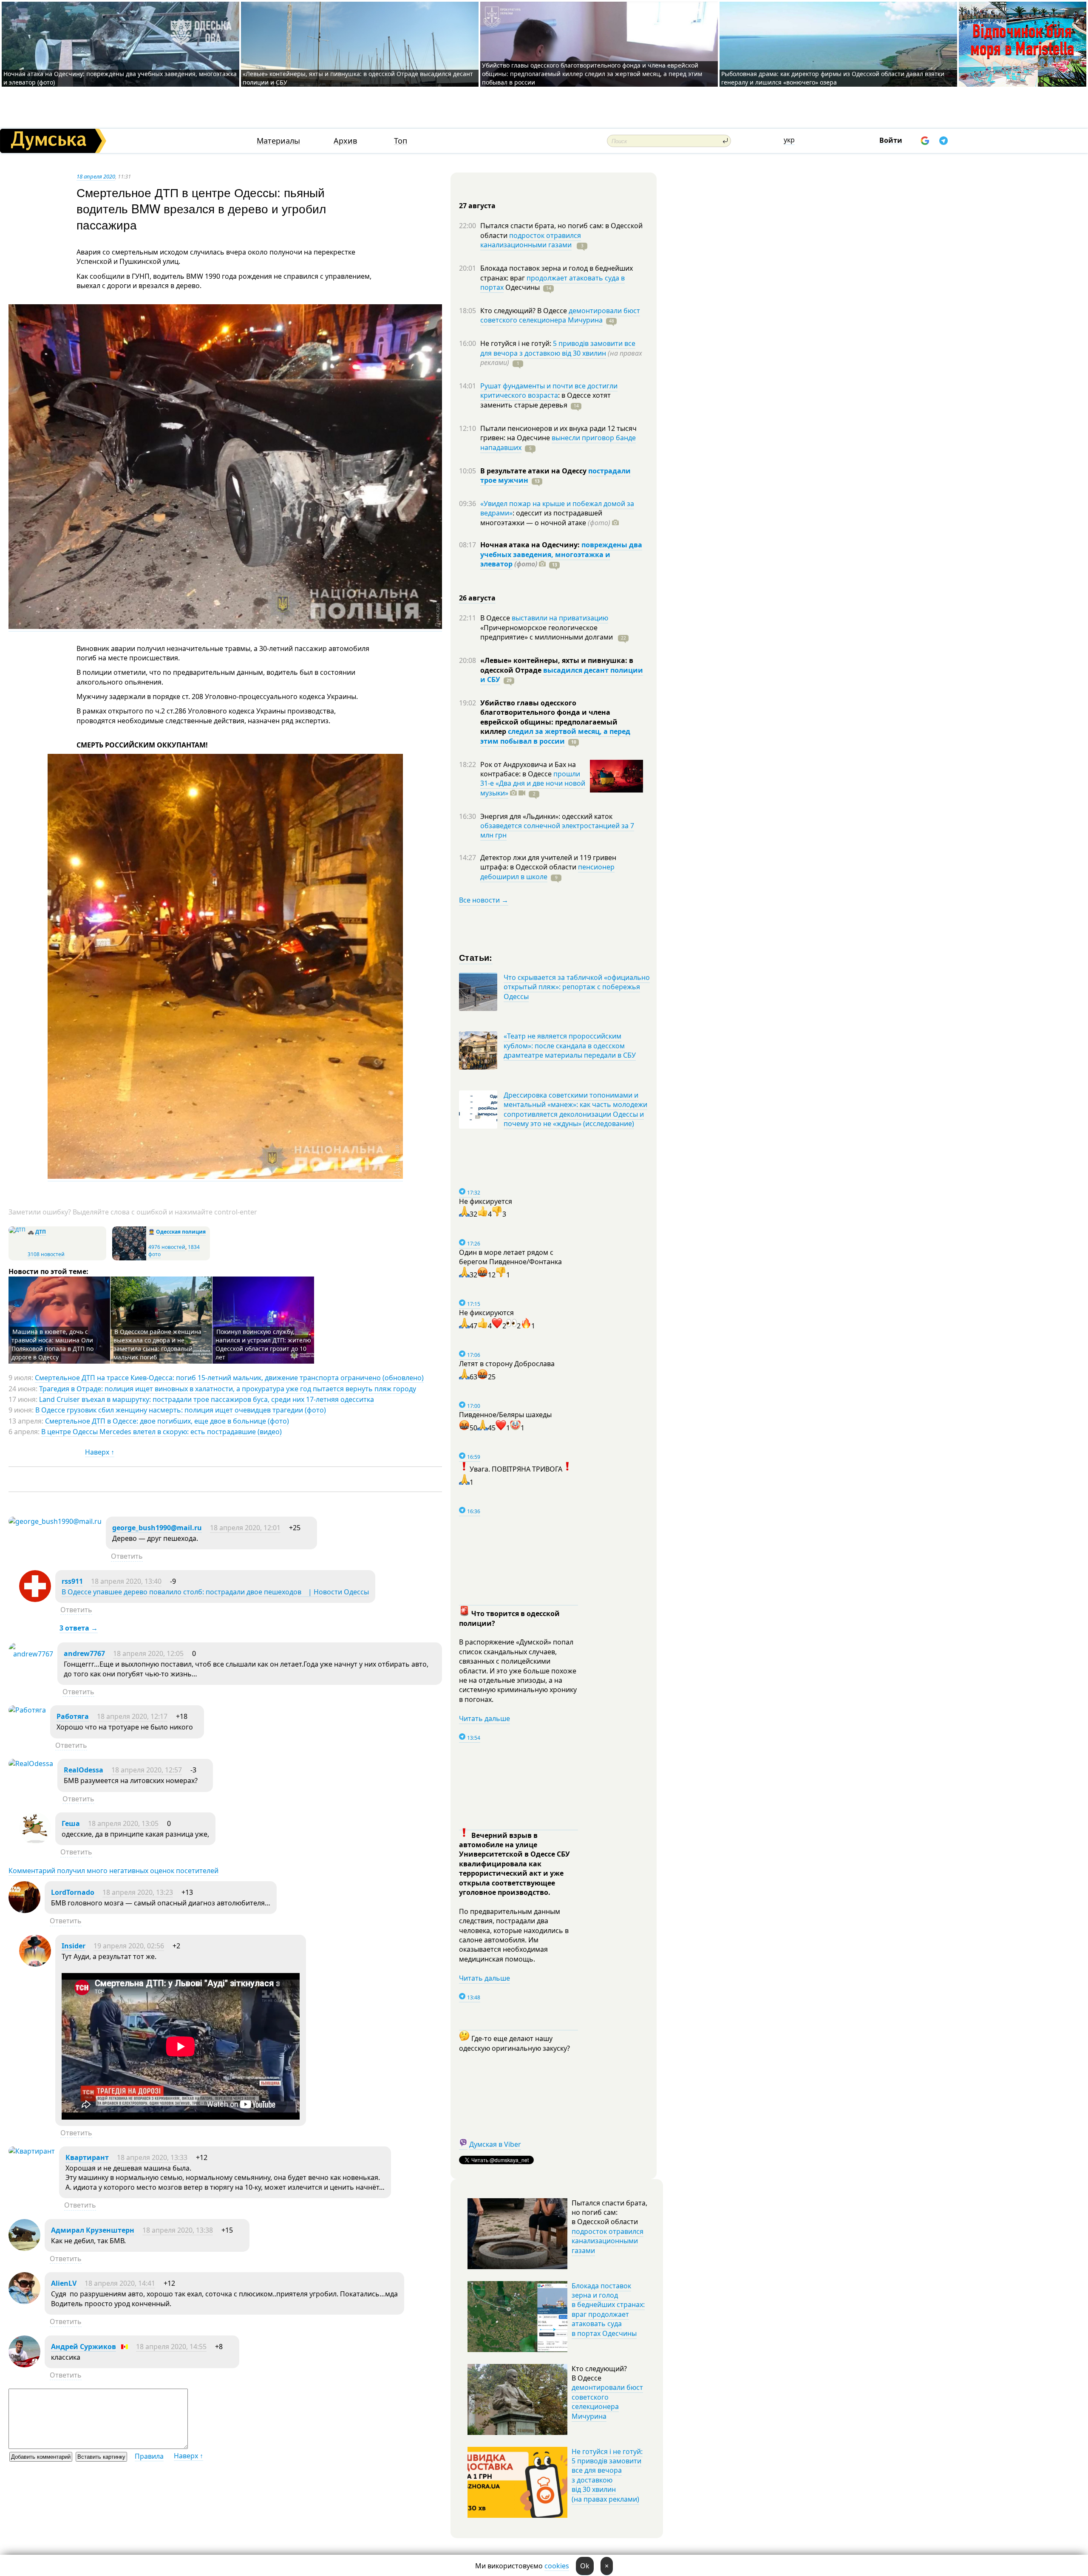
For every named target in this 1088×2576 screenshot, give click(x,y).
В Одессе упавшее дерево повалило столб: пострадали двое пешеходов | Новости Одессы (215, 1592)
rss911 (72, 1581)
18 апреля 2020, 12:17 (132, 1716)
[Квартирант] (32, 2151)
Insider (74, 1946)
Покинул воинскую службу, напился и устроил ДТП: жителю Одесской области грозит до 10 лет (263, 1344)
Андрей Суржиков (84, 2347)
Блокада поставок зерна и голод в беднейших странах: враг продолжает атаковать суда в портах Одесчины (608, 2310)
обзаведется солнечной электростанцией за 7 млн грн (557, 830)
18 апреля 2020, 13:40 (126, 1581)
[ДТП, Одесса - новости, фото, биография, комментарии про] (17, 1230)
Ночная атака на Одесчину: (531, 545)
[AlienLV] (24, 2301)
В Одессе (496, 618)
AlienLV (64, 2283)
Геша (71, 1823)
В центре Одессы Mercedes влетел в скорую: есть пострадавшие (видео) (161, 1432)
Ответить (127, 1556)
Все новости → (484, 900)
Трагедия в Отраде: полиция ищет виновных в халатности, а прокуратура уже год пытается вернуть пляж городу (228, 1389)
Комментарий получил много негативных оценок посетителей (113, 1871)
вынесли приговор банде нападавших (558, 442)
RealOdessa (84, 1770)
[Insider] (35, 1964)
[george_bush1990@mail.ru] (55, 1521)
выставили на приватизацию (560, 618)
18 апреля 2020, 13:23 (138, 1892)
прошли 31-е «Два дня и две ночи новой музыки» (533, 783)
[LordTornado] (24, 1911)
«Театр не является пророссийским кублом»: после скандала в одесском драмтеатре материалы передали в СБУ (570, 1046)
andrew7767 (84, 1653)
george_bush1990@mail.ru (157, 1528)
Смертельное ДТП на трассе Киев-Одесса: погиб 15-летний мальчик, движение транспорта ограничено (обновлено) (229, 1378)
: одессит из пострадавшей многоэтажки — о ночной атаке (545, 518)
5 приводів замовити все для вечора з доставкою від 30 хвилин (558, 348)
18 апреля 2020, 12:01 (245, 1528)
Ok (585, 2566)
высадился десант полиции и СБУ (562, 675)
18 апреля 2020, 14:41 (120, 2283)
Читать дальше (484, 1718)
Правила (149, 2456)
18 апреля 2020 (96, 176)
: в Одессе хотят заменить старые (545, 400)
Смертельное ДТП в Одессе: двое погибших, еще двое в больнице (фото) (167, 1421)
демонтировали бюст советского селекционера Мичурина (560, 315)
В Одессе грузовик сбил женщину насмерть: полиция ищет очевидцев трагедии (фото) (181, 1410)
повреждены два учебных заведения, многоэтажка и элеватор (561, 554)
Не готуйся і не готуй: (517, 343)
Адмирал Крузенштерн (93, 2230)
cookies (557, 2566)
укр (789, 140)
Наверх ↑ (100, 1452)
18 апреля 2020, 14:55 (171, 2347)
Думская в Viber (495, 2144)
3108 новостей (46, 1254)
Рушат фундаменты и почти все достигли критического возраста (549, 391)
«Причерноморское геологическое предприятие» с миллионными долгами (547, 632)
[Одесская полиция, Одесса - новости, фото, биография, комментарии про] (129, 1258)
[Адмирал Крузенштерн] (24, 2248)
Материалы (278, 141)
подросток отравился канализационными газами (531, 240)
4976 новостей (167, 1247)
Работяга (73, 1716)
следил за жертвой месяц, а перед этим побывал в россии (555, 736)
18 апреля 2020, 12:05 (148, 1653)
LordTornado (73, 1892)
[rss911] (35, 1599)
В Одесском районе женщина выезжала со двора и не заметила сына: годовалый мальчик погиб (157, 1344)
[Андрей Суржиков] (24, 2365)
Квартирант (87, 2157)
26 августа (477, 598)
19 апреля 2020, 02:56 (129, 1946)
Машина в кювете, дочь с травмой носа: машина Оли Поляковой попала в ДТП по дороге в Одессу (52, 1344)
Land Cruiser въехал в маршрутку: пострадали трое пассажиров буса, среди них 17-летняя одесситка (207, 1399)
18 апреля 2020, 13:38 (178, 2230)
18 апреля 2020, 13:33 (152, 2157)
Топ (401, 141)
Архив (345, 141)
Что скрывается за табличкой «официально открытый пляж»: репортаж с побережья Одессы (577, 987)
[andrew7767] (31, 1654)
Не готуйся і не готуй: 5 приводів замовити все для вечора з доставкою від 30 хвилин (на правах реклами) (607, 2475)
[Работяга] (27, 1710)
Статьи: (476, 957)
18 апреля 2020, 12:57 (147, 1770)
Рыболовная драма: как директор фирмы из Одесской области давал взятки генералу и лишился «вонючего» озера (833, 78)
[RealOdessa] (31, 1764)
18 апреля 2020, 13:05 (123, 1823)
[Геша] (35, 1842)
